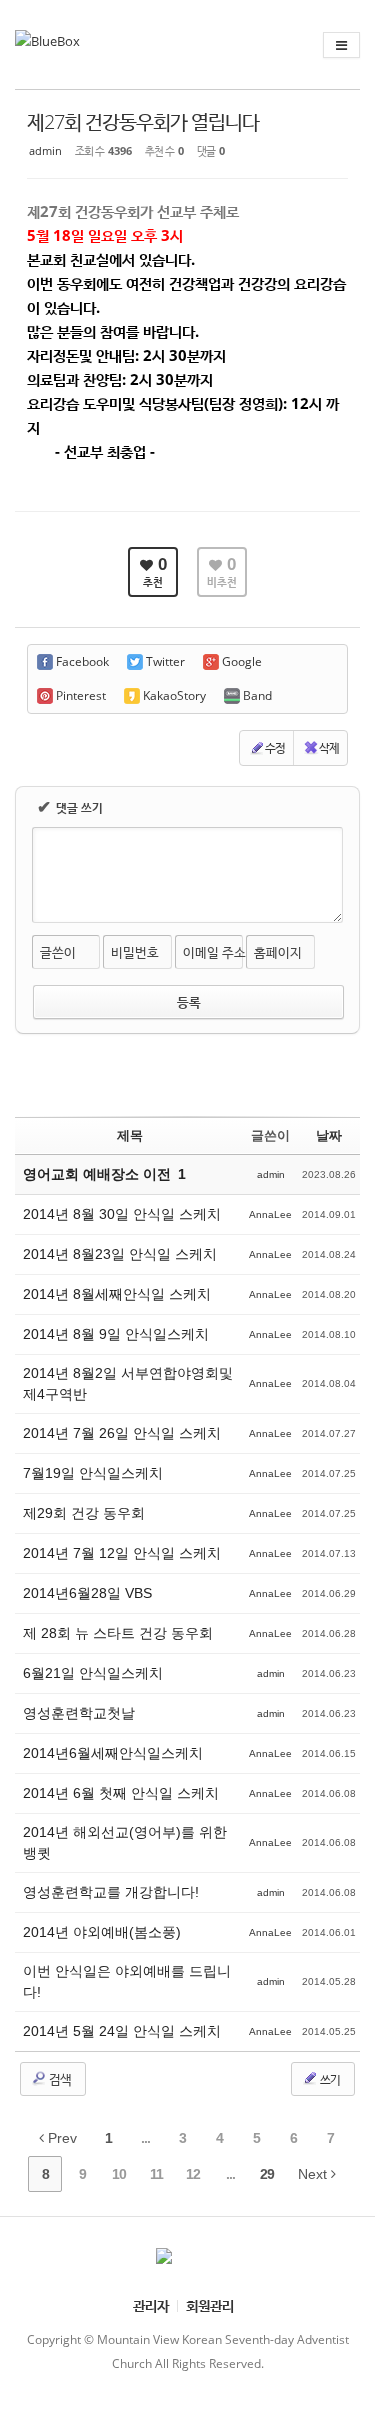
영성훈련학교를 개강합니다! (111, 1892)
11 (156, 2174)
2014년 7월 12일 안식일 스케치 (122, 1553)
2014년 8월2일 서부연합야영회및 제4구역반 (128, 1383)
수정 (275, 747)
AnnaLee (270, 1214)
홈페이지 (278, 952)
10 (119, 2174)
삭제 (329, 747)
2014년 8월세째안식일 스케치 (117, 1294)
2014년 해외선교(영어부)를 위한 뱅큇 (125, 1842)
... (145, 2138)
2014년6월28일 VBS (87, 1593)
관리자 (151, 2305)
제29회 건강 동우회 (84, 1513)
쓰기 (329, 2079)
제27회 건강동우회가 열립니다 (143, 121)
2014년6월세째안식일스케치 (113, 1753)
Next (314, 2174)
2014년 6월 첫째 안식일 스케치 (121, 1793)
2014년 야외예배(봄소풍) (102, 1932)
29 (267, 2174)
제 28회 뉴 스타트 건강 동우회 (118, 1633)
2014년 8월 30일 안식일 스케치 (122, 1214)
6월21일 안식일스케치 (93, 1673)
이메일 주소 (214, 952)
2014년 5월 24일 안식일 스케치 (122, 2031)
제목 (130, 1135)
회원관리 (210, 2305)
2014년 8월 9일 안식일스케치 (116, 1334)
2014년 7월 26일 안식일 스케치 (122, 1433)
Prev (60, 2138)
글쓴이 (58, 952)
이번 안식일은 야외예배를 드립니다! (127, 1981)
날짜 (329, 1135)
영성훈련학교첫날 (79, 1713)
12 (193, 2174)
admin (45, 150)
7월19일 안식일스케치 (93, 1473)
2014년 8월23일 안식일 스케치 (120, 1254)
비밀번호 (135, 952)
